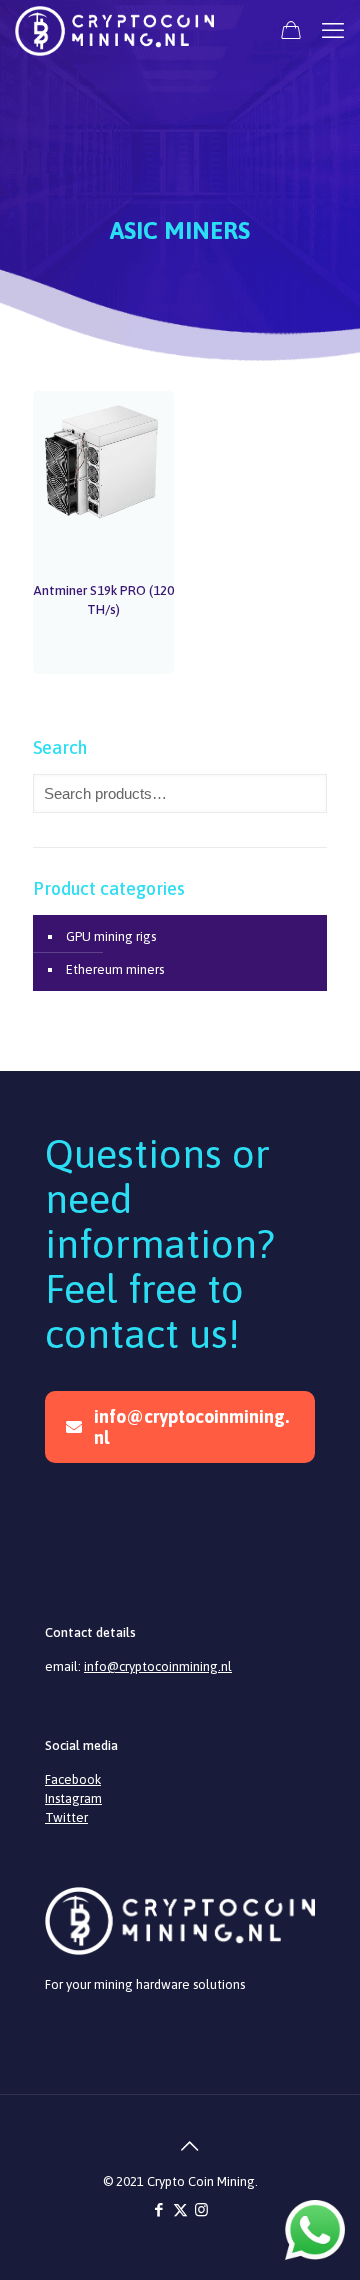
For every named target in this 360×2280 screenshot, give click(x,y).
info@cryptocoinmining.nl (191, 1427)
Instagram (73, 1798)
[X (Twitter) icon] (180, 2209)
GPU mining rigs (111, 936)
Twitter (66, 1817)
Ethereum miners (115, 969)
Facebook (73, 1779)
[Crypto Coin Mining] (114, 30)
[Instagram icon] (201, 2209)
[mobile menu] (333, 30)
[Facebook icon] (159, 2209)
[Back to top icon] (180, 2136)
